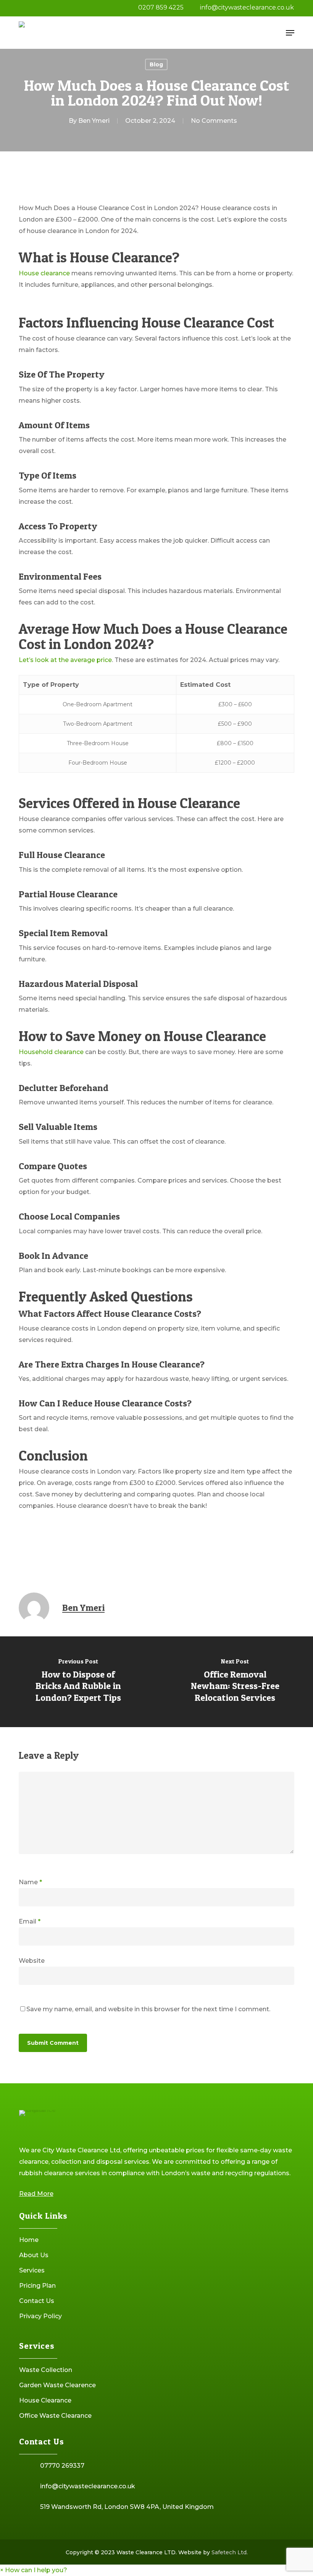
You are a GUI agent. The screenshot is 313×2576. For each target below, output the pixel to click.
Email (30, 1921)
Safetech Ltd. (230, 2552)
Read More (36, 2194)
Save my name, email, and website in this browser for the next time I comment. (148, 2009)
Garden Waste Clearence (57, 2385)
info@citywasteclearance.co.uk (88, 2486)
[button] (290, 33)
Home (29, 2240)
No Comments (214, 121)
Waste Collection (46, 2370)
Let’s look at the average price (65, 660)
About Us (34, 2255)
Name (30, 1882)
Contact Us (37, 2301)
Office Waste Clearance (55, 2416)
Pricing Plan (37, 2286)
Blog (156, 64)
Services (32, 2270)
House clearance (44, 273)
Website (32, 1961)
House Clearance (45, 2400)
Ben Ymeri (94, 121)
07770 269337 (62, 2466)
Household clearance (51, 1052)
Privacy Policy (40, 2316)
